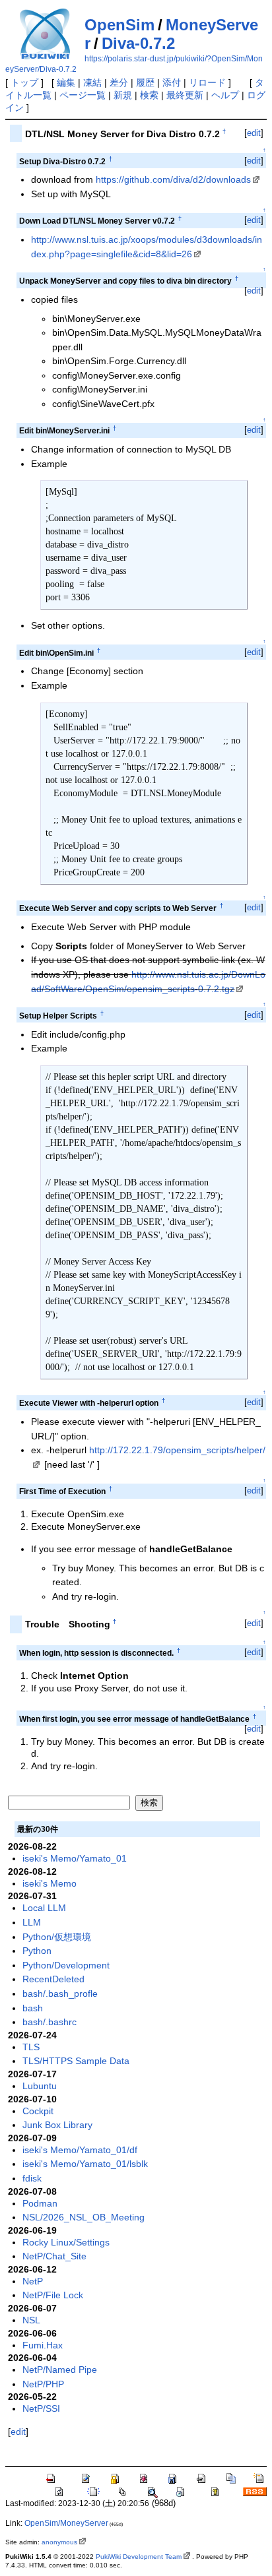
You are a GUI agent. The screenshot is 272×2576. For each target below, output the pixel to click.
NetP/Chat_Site (54, 2256)
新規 (123, 95)
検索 (149, 95)
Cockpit (38, 2111)
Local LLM (44, 1908)
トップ (24, 82)
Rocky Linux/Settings (66, 2242)
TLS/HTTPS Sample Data (76, 2061)
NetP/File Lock (53, 2295)
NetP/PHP (43, 2384)
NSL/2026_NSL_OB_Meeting (84, 2217)
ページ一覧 (83, 95)
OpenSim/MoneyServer (66, 2523)
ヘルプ (225, 95)
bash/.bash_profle (60, 1994)
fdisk (32, 2178)
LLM (32, 1922)
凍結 (92, 82)
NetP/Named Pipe (60, 2370)
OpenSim (119, 25)
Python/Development (66, 1965)
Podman (40, 2203)
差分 (119, 82)
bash (33, 2008)
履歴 (145, 82)
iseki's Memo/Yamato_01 (75, 1858)
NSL (31, 2320)
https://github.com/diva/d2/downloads (173, 179)
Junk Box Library (57, 2125)
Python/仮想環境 (57, 1937)
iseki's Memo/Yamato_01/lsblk (85, 2164)
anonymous (59, 2542)
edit (254, 133)
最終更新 (185, 95)
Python (37, 1951)
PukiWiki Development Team (139, 2557)
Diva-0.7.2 (138, 43)
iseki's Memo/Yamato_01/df (80, 2150)
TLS (31, 2047)
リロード (207, 82)
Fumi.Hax (43, 2345)
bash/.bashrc (50, 2022)
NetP (33, 2281)
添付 (172, 82)
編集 (66, 82)
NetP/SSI (41, 2408)
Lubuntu (40, 2086)
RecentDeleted (53, 1979)
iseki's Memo (50, 1883)
